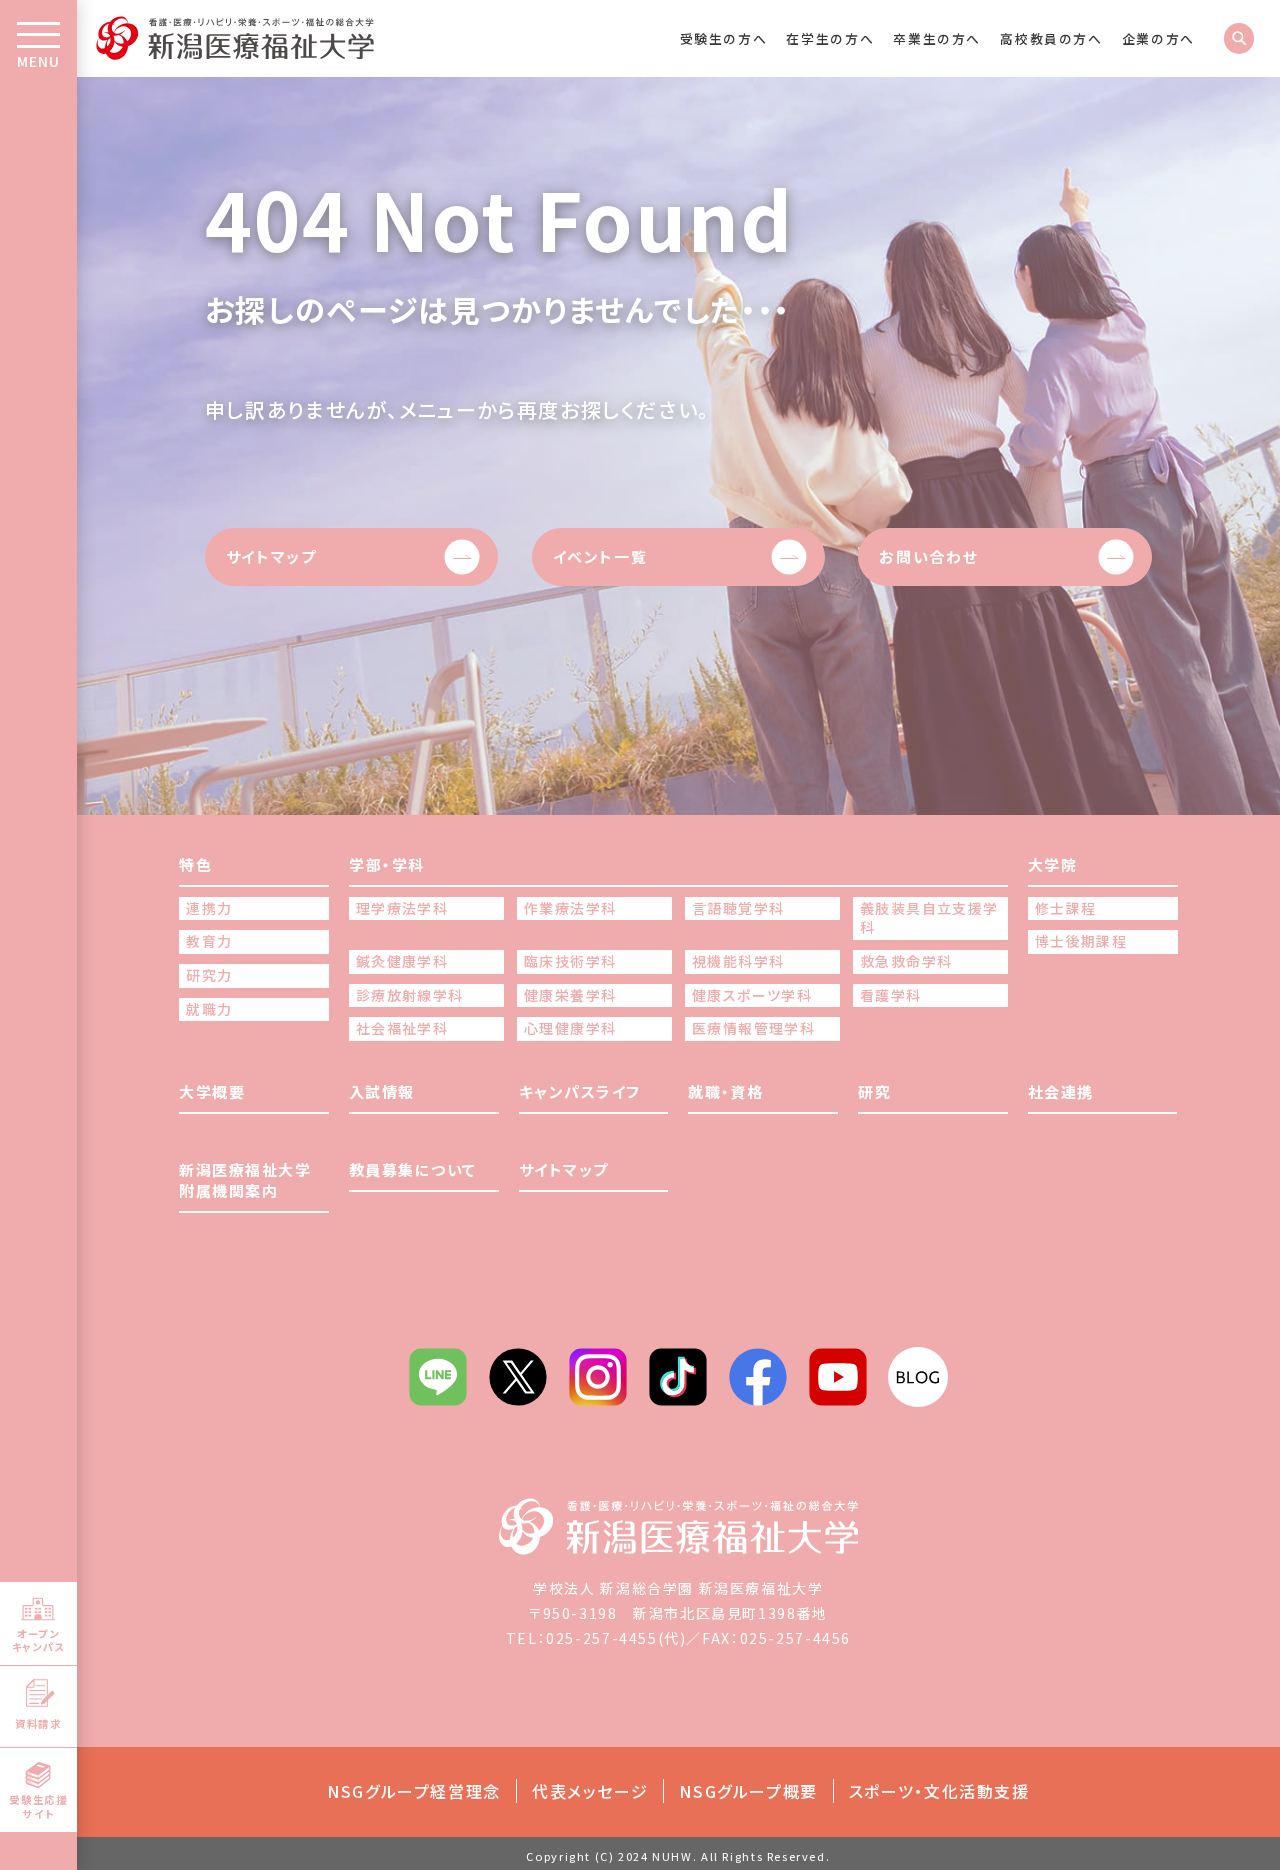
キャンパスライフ (580, 1091)
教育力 (209, 941)
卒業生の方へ (937, 38)
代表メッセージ (590, 1791)
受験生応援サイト (38, 1806)
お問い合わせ (928, 556)
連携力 (209, 908)
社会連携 (1061, 1091)
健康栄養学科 (570, 995)
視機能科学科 (738, 961)
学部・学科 (387, 864)
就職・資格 (726, 1091)
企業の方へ (1158, 38)
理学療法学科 (402, 908)
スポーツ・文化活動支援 (939, 1791)
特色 (195, 864)
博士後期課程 (1081, 941)
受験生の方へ (724, 38)
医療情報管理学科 (753, 1028)
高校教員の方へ (1051, 38)
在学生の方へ (830, 38)
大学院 (1053, 864)
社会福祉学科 (402, 1028)
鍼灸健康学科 (402, 961)
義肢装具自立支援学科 (929, 918)
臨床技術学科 (570, 961)
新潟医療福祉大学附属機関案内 (245, 1180)
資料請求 (38, 1723)
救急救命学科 (906, 961)
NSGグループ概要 (748, 1791)
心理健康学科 (570, 1028)
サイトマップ (271, 556)
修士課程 (1066, 908)
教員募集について (413, 1169)
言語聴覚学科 (738, 908)
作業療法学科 (570, 908)
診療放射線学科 (410, 995)
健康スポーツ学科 (752, 995)
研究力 (209, 975)
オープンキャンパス (38, 1640)
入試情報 (382, 1091)
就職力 (209, 1009)
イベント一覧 (600, 556)
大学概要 (212, 1091)
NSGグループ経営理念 (414, 1791)
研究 (874, 1091)
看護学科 (891, 995)
